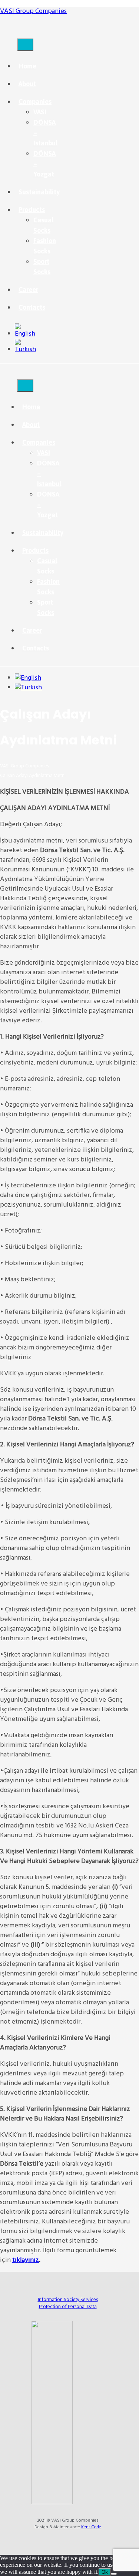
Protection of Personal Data (68, 2307)
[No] (114, 2574)
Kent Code (91, 2527)
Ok (105, 2572)
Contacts (32, 307)
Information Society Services (68, 2300)
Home (27, 66)
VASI (40, 112)
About (27, 84)
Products (32, 210)
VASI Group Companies (33, 11)
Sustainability (39, 192)
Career (28, 290)
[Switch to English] (25, 334)
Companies (35, 102)
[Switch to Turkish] (25, 349)
